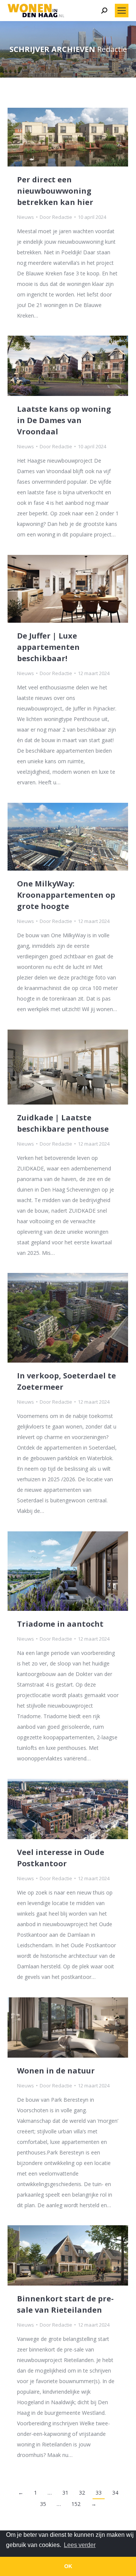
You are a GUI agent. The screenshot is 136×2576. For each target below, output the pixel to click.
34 (115, 2493)
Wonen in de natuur (56, 2071)
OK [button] (68, 2566)
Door (56, 217)
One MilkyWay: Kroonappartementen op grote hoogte (66, 895)
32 (82, 2493)
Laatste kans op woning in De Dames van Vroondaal (64, 420)
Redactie (112, 49)
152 (76, 2504)
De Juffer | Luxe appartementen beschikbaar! (48, 647)
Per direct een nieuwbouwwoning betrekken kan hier (55, 191)
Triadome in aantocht (60, 1624)
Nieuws (25, 217)
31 (65, 2493)
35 (43, 2504)
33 (99, 2493)
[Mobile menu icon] (122, 11)
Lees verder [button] (80, 2545)
